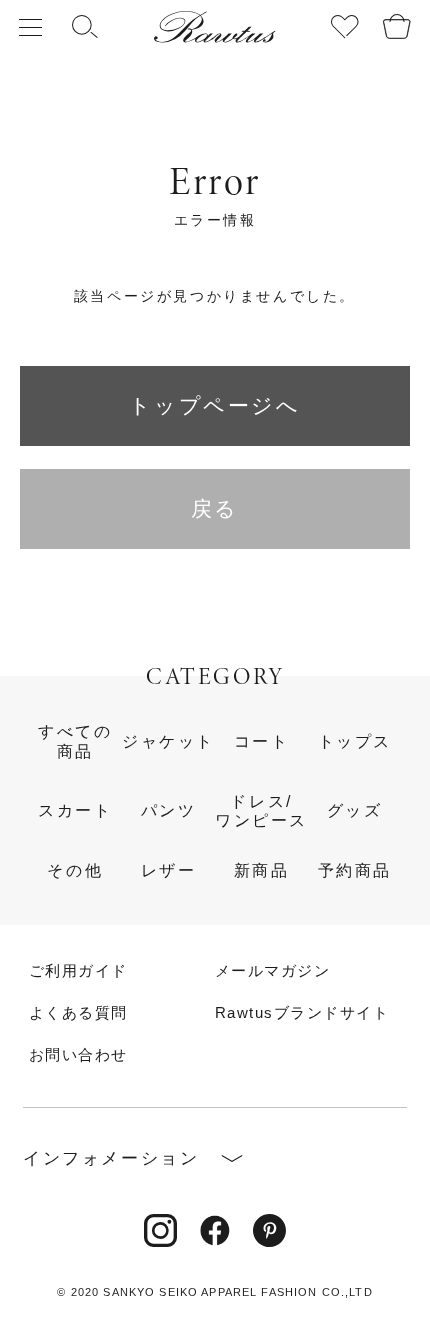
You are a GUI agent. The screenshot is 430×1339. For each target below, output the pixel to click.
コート (262, 741)
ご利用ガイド (78, 971)
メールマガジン (272, 971)
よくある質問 (78, 1013)
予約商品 (355, 870)
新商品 (262, 870)
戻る (215, 508)
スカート (75, 810)
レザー (169, 870)
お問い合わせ (78, 1055)
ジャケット (168, 741)
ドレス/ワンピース (261, 810)
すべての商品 (75, 740)
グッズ (355, 810)
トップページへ (214, 405)
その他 (75, 870)
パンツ (169, 810)
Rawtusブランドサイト (302, 1013)
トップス (355, 741)
